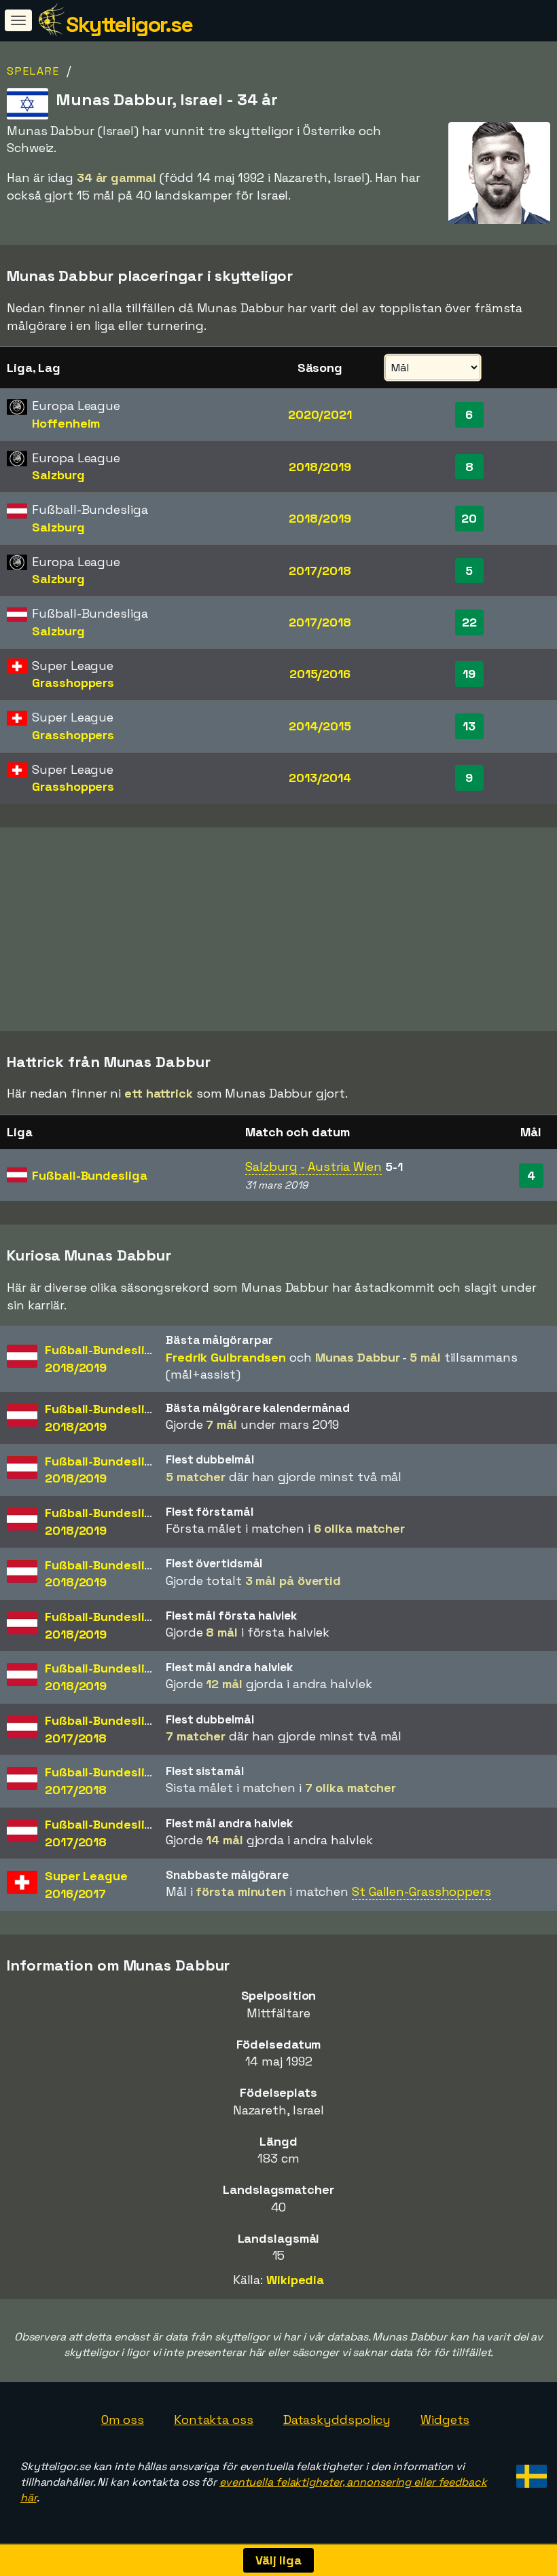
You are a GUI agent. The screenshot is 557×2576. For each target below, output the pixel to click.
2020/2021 (320, 414)
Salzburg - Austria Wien (313, 1166)
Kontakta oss (214, 2420)
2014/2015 (320, 726)
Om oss (123, 2420)
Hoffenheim (66, 423)
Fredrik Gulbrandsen (226, 1357)
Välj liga (278, 2560)
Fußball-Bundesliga (89, 1175)
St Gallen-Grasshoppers (421, 1891)
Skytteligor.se (129, 24)
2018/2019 (320, 467)
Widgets (445, 2420)
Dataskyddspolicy (337, 2420)
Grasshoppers (73, 683)
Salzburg (58, 475)
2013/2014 (320, 778)
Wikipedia (295, 2280)
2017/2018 (320, 571)
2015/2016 (320, 674)
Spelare (33, 71)
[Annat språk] (529, 2472)
